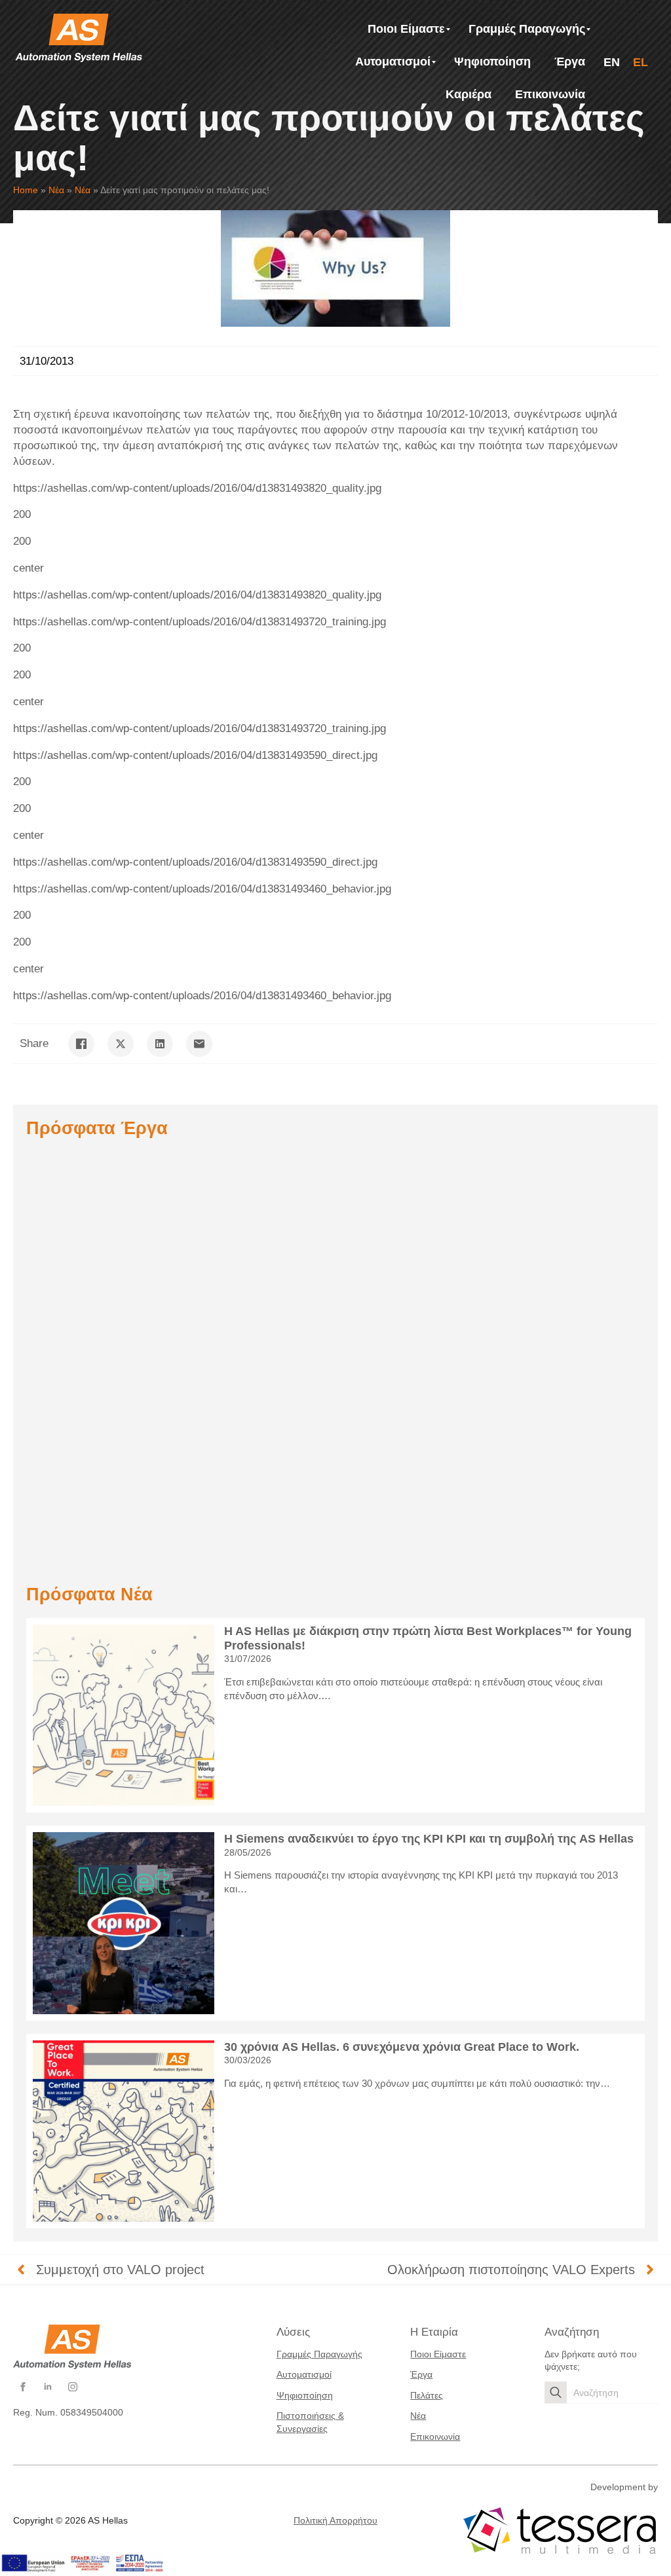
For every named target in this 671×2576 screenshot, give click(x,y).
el (641, 62)
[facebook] (23, 2387)
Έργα (421, 2374)
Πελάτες (427, 2395)
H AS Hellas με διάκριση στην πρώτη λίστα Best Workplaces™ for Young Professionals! (428, 1638)
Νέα (56, 190)
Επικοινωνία (435, 2437)
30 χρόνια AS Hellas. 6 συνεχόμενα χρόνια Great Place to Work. (402, 2047)
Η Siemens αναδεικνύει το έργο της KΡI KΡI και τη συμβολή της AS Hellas (429, 1839)
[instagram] (73, 2387)
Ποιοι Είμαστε (438, 2354)
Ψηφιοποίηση (305, 2395)
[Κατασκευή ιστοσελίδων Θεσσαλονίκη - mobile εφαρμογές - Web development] (560, 2531)
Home (26, 190)
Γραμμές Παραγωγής (319, 2354)
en (612, 62)
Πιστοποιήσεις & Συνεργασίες (310, 2422)
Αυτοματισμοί (304, 2374)
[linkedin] (48, 2387)
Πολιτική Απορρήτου (335, 2520)
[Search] (556, 2393)
